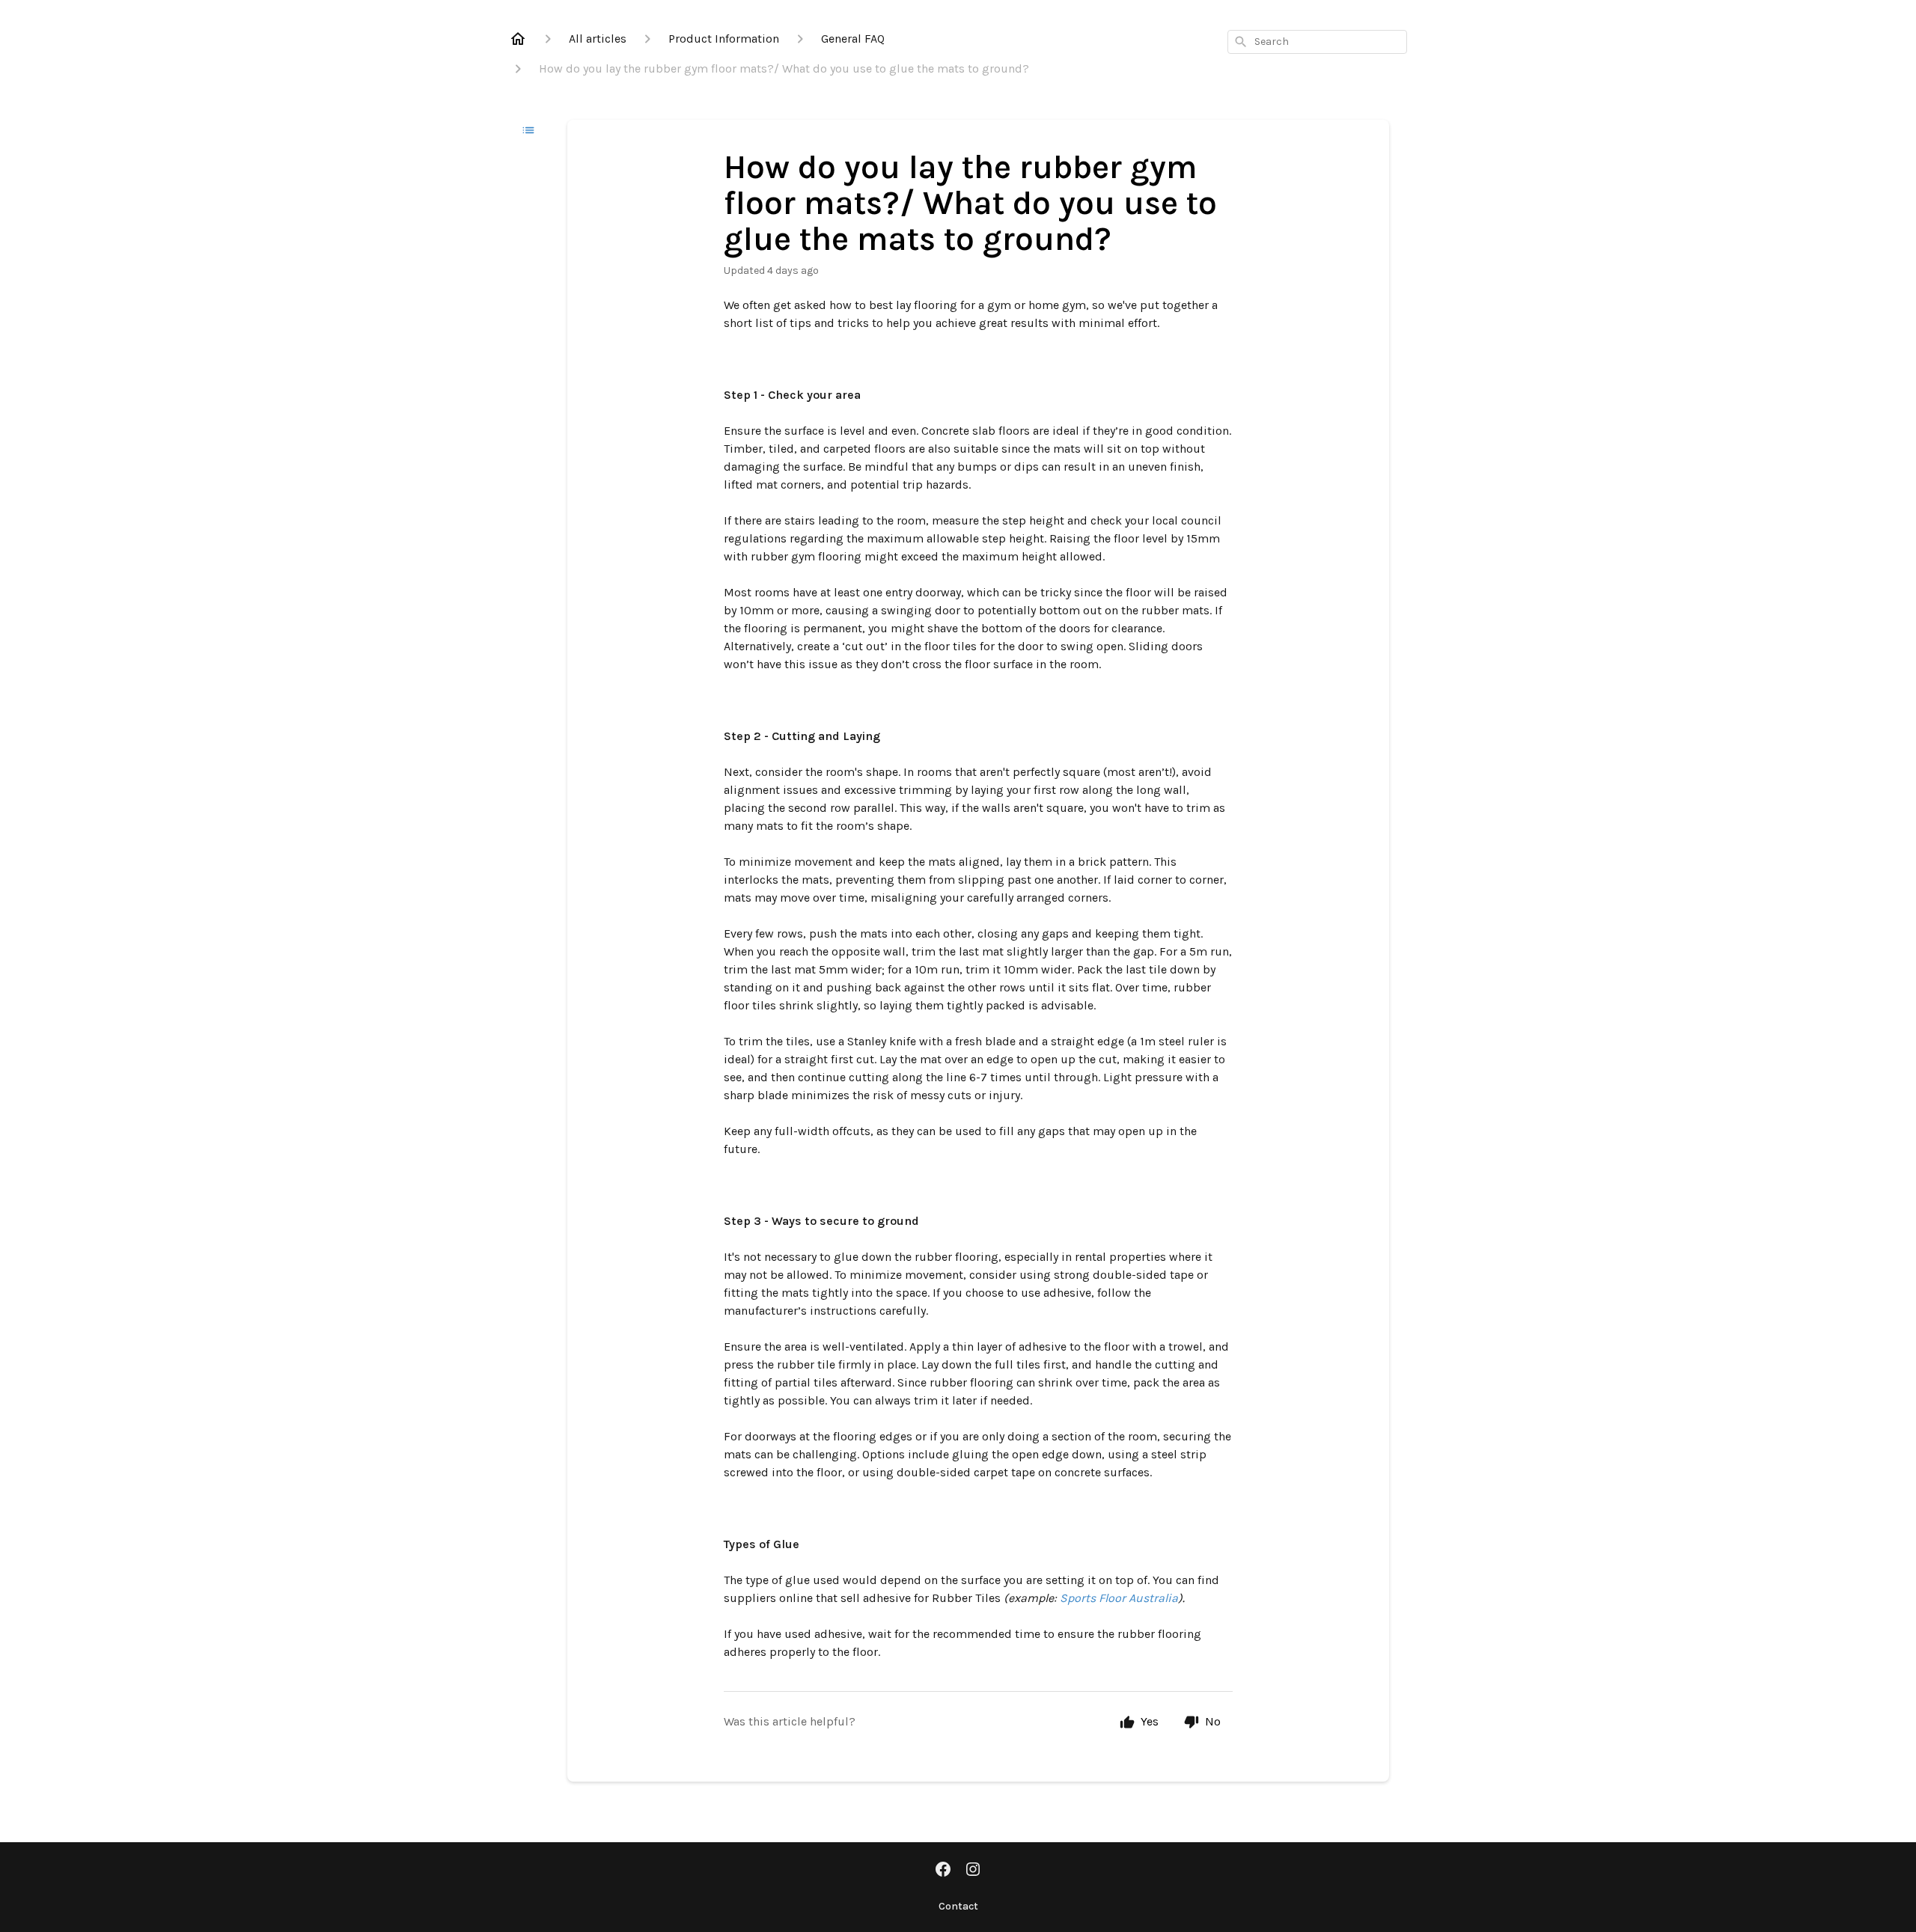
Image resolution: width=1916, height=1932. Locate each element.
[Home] (518, 39)
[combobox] (1317, 42)
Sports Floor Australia (1119, 1598)
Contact (958, 1906)
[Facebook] (943, 1871)
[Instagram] (973, 1871)
